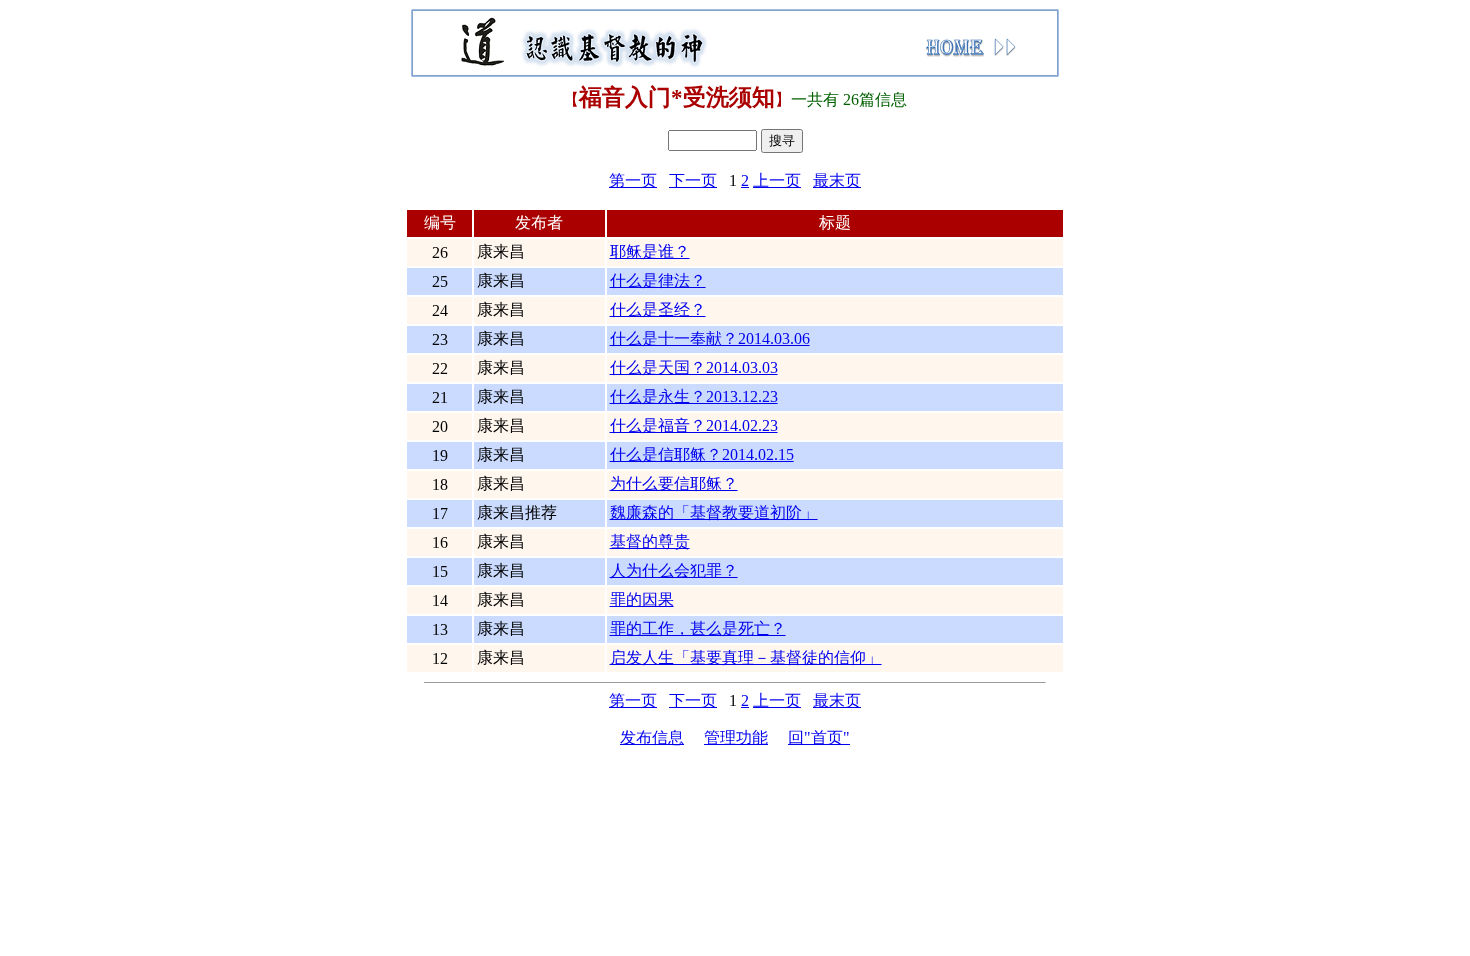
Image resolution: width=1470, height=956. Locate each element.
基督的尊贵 (650, 541)
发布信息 (652, 737)
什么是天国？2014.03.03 (694, 367)
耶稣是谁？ (650, 251)
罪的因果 (642, 599)
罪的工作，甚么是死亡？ (698, 628)
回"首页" (819, 737)
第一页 (633, 180)
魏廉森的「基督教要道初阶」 (714, 512)
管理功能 (736, 737)
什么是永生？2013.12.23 (694, 396)
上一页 (777, 180)
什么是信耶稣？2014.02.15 (702, 454)
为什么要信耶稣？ (674, 483)
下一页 (693, 180)
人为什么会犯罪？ (674, 570)
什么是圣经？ (658, 309)
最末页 (837, 180)
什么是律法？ (658, 280)
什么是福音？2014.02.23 (694, 425)
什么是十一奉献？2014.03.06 (710, 338)
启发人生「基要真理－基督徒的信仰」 (746, 657)
